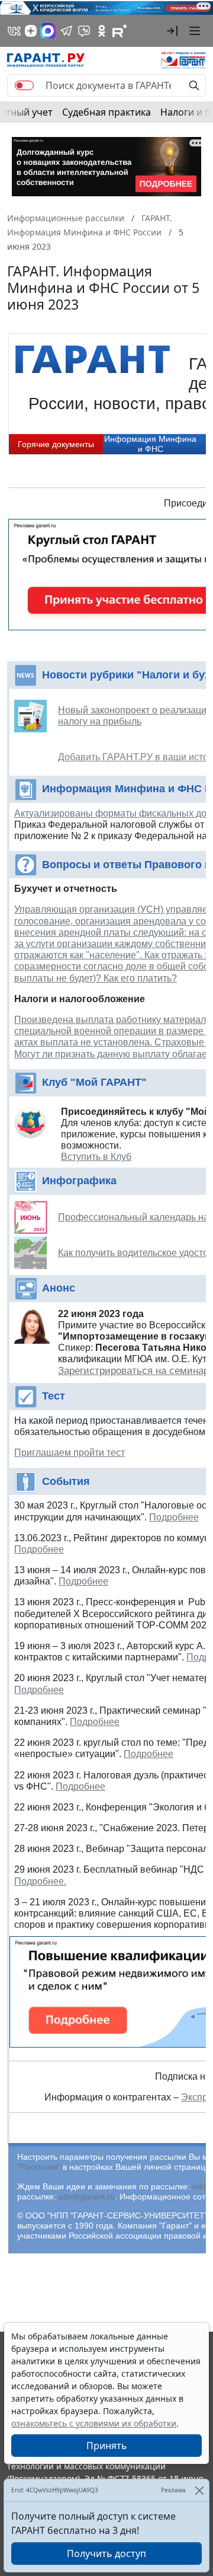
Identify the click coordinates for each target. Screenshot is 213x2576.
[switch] (24, 85)
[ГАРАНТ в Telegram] (66, 31)
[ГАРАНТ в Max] (48, 31)
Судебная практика (106, 112)
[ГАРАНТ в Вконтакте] (14, 31)
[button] (172, 31)
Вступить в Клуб (96, 1157)
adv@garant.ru (87, 2196)
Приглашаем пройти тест (70, 1453)
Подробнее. (40, 1881)
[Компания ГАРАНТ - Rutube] (120, 31)
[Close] (199, 2490)
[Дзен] (31, 31)
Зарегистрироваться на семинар (133, 1371)
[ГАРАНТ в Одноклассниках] (102, 31)
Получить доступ (106, 2553)
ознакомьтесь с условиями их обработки (94, 2423)
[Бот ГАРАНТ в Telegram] (84, 31)
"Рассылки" (39, 2167)
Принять (107, 2446)
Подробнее (174, 1517)
